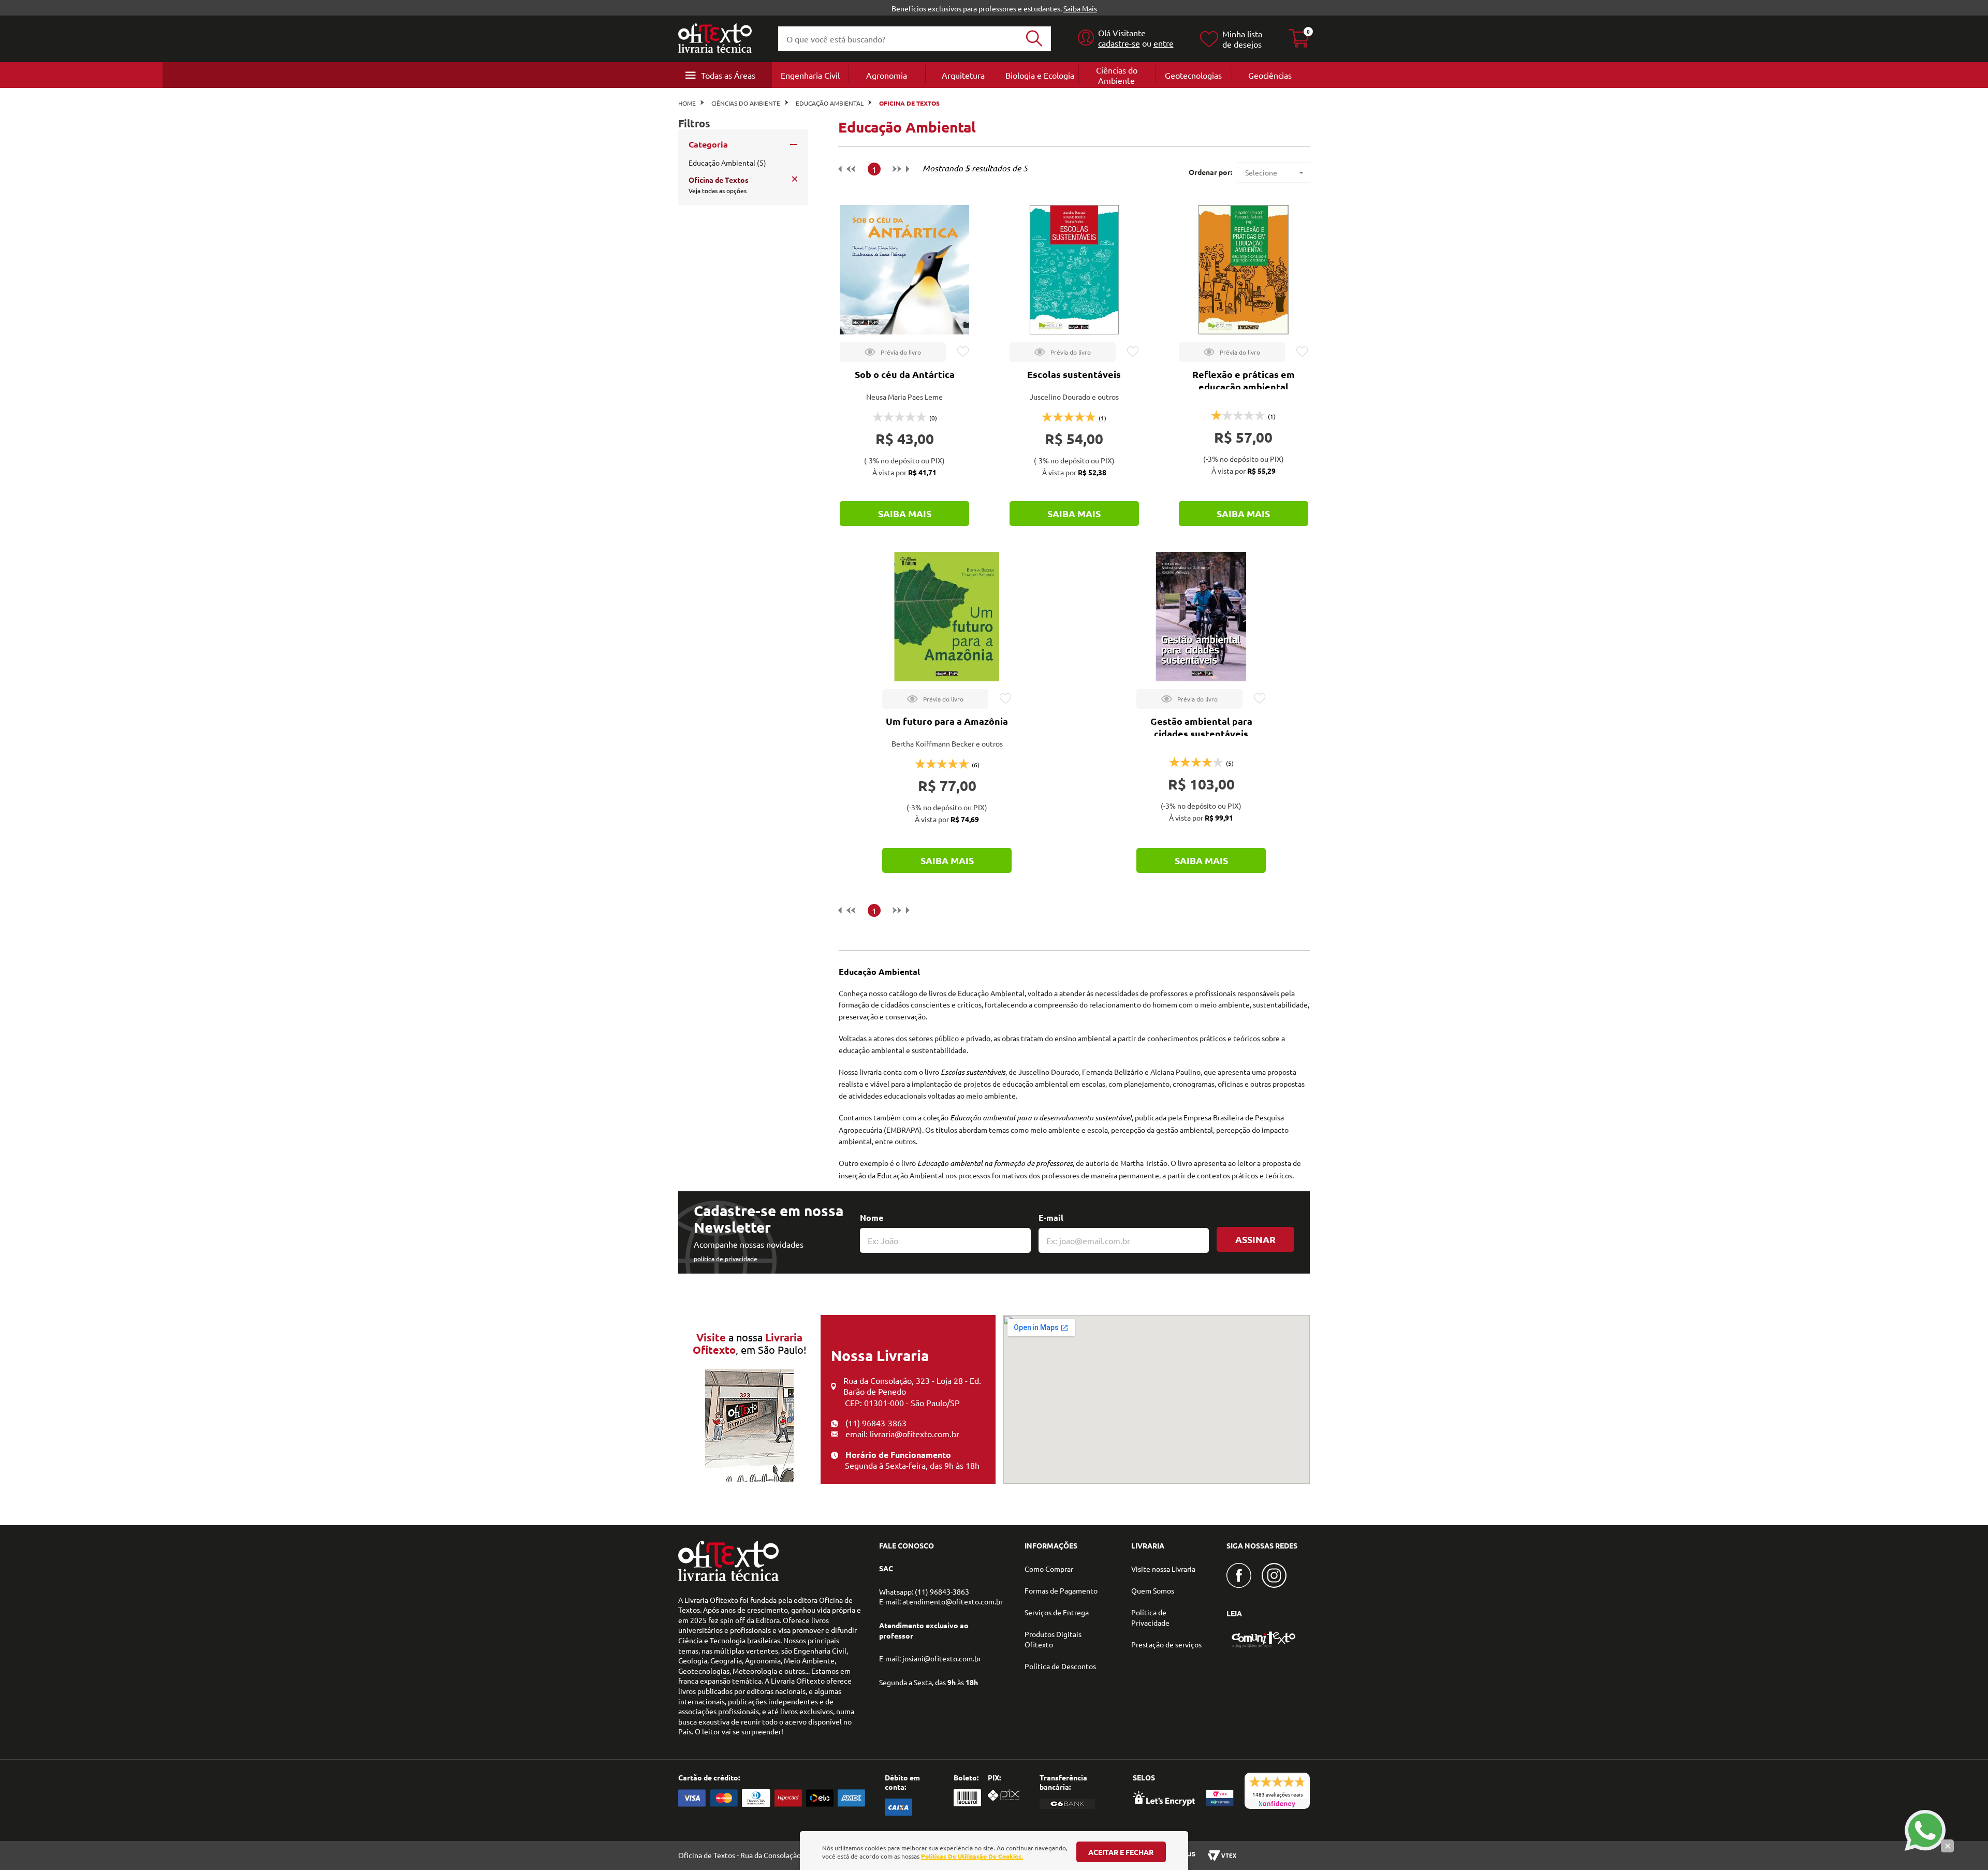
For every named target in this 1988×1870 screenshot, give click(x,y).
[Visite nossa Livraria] (728, 1579)
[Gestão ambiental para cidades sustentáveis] (1201, 617)
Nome (872, 1217)
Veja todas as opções (718, 191)
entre (1164, 43)
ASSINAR (1255, 1239)
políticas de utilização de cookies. (972, 1856)
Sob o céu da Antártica (905, 374)
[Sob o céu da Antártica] (904, 270)
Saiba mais (905, 513)
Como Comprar (1049, 1569)
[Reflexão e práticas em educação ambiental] (1244, 270)
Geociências (1270, 75)
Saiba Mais (1080, 8)
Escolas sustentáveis (1074, 374)
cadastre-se (1119, 43)
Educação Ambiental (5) (727, 163)
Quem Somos (1153, 1590)
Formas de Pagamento (1061, 1590)
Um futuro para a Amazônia (947, 721)
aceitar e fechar (1121, 1852)
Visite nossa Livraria (1163, 1569)
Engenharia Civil (810, 75)
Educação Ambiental (830, 103)
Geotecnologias (1193, 75)
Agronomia (887, 75)
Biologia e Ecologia (1040, 75)
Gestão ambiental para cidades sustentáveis (1201, 727)
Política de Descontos (1060, 1666)
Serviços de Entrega (1057, 1612)
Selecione (1261, 172)
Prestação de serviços (1166, 1644)
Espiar (893, 352)
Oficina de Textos (909, 103)
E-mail (1051, 1217)
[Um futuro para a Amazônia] (947, 617)
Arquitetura (963, 75)
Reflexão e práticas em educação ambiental (1244, 380)
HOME (687, 103)
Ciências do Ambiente (1117, 75)
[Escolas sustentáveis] (1074, 270)
